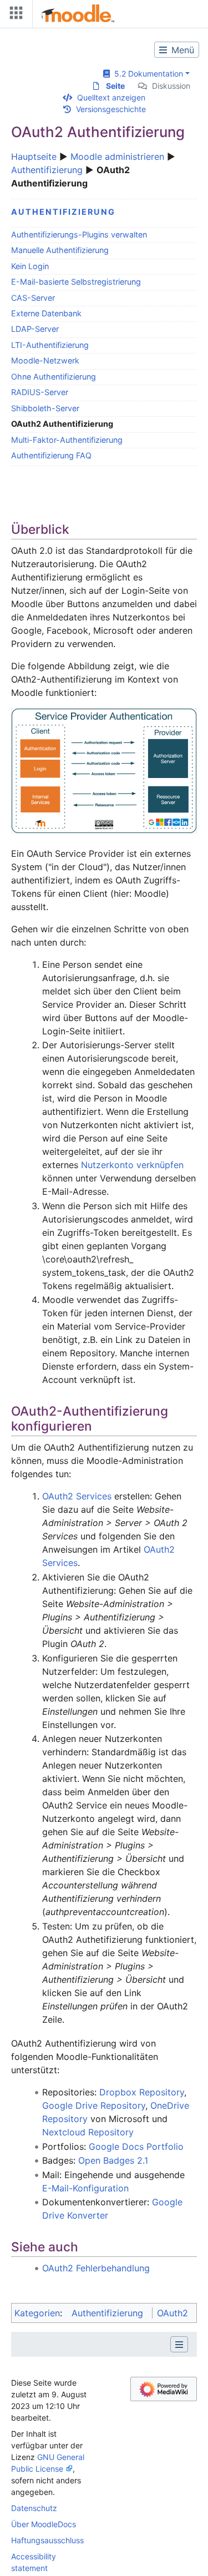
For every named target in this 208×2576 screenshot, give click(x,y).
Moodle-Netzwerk (45, 360)
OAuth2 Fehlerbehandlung (96, 2268)
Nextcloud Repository (88, 2132)
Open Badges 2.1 (113, 2160)
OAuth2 (173, 2313)
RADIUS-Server (40, 392)
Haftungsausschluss (47, 2540)
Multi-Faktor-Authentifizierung (67, 440)
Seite (115, 86)
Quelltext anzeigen (111, 97)
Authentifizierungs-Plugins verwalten (79, 234)
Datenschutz (34, 2508)
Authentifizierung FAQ (51, 455)
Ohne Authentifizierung (54, 377)
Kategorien (37, 2313)
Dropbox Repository (142, 2092)
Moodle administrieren (117, 156)
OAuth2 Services (77, 1496)
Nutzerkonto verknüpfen (132, 1165)
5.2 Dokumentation (146, 74)
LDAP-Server (35, 329)
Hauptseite (34, 156)
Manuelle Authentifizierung (60, 250)
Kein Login (30, 266)
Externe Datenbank (46, 313)
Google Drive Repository (94, 2105)
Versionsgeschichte (111, 109)
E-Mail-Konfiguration (85, 2188)
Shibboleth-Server (45, 408)
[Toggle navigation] (14, 15)
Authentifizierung (47, 170)
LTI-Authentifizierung (50, 345)
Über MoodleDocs (44, 2524)
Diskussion (171, 86)
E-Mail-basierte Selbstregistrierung (76, 282)
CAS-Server (33, 298)
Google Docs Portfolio (136, 2146)
